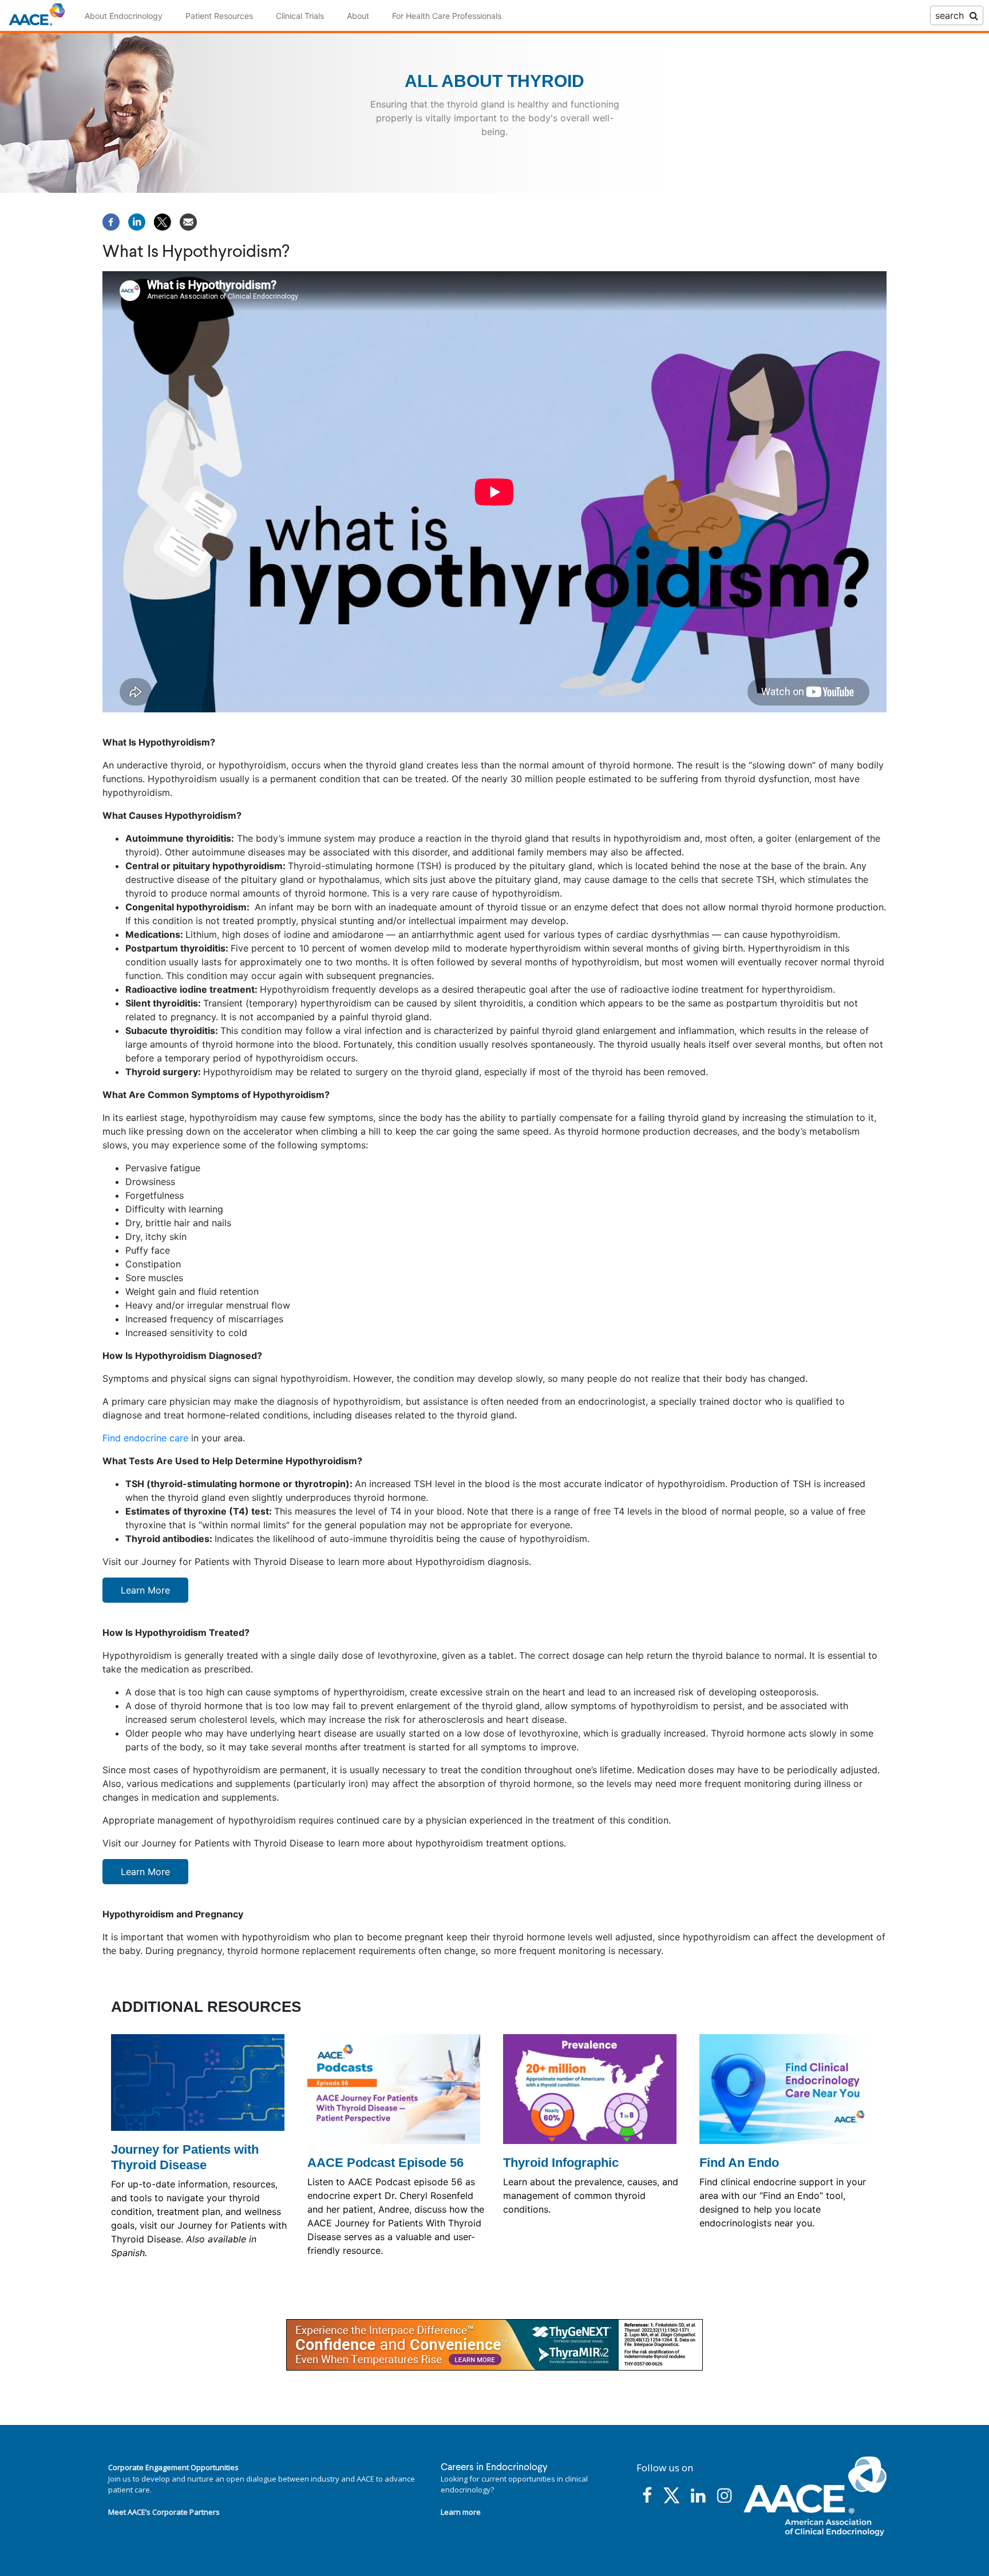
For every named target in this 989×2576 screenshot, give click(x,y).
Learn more (461, 2512)
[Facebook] (111, 221)
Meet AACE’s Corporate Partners (164, 2512)
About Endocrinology (124, 16)
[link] (494, 2345)
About (358, 16)
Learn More (145, 1590)
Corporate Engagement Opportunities (173, 2467)
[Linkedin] (137, 221)
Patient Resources (219, 16)
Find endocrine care (145, 1438)
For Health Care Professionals (447, 16)
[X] (163, 221)
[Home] (37, 15)
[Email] (188, 221)
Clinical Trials (300, 16)
